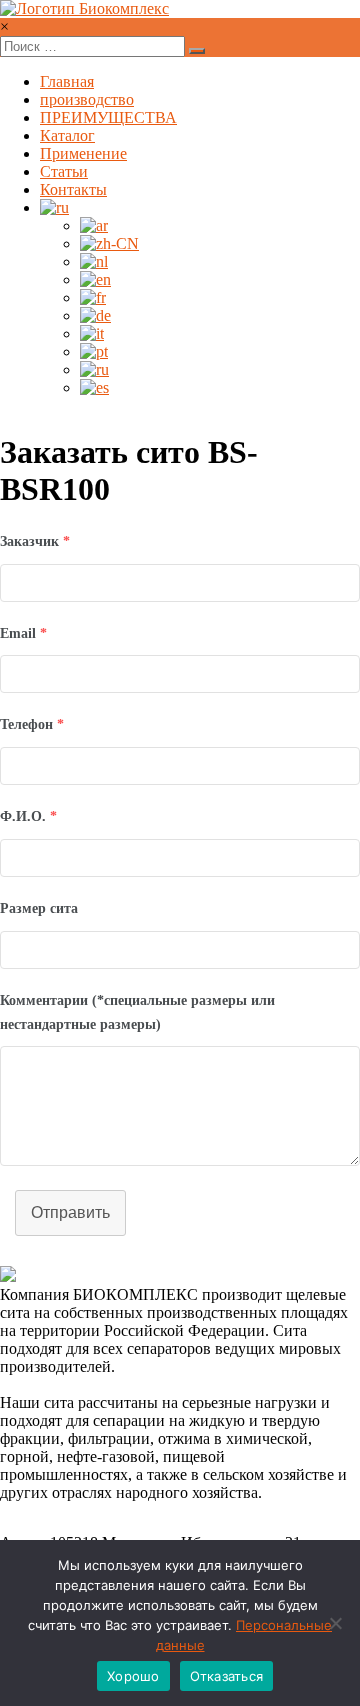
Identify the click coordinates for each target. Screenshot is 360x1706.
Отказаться (227, 1676)
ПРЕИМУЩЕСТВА (108, 117)
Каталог (67, 135)
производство (87, 99)
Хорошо (133, 1676)
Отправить (70, 1212)
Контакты (73, 189)
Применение (83, 153)
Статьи (64, 171)
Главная (67, 81)
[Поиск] (197, 51)
